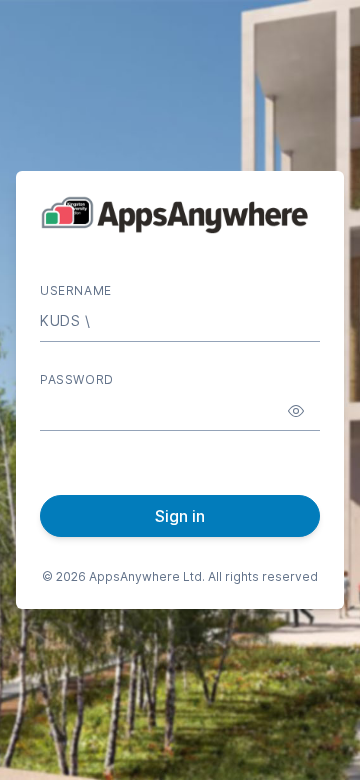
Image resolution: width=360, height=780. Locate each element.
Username (76, 290)
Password (77, 379)
